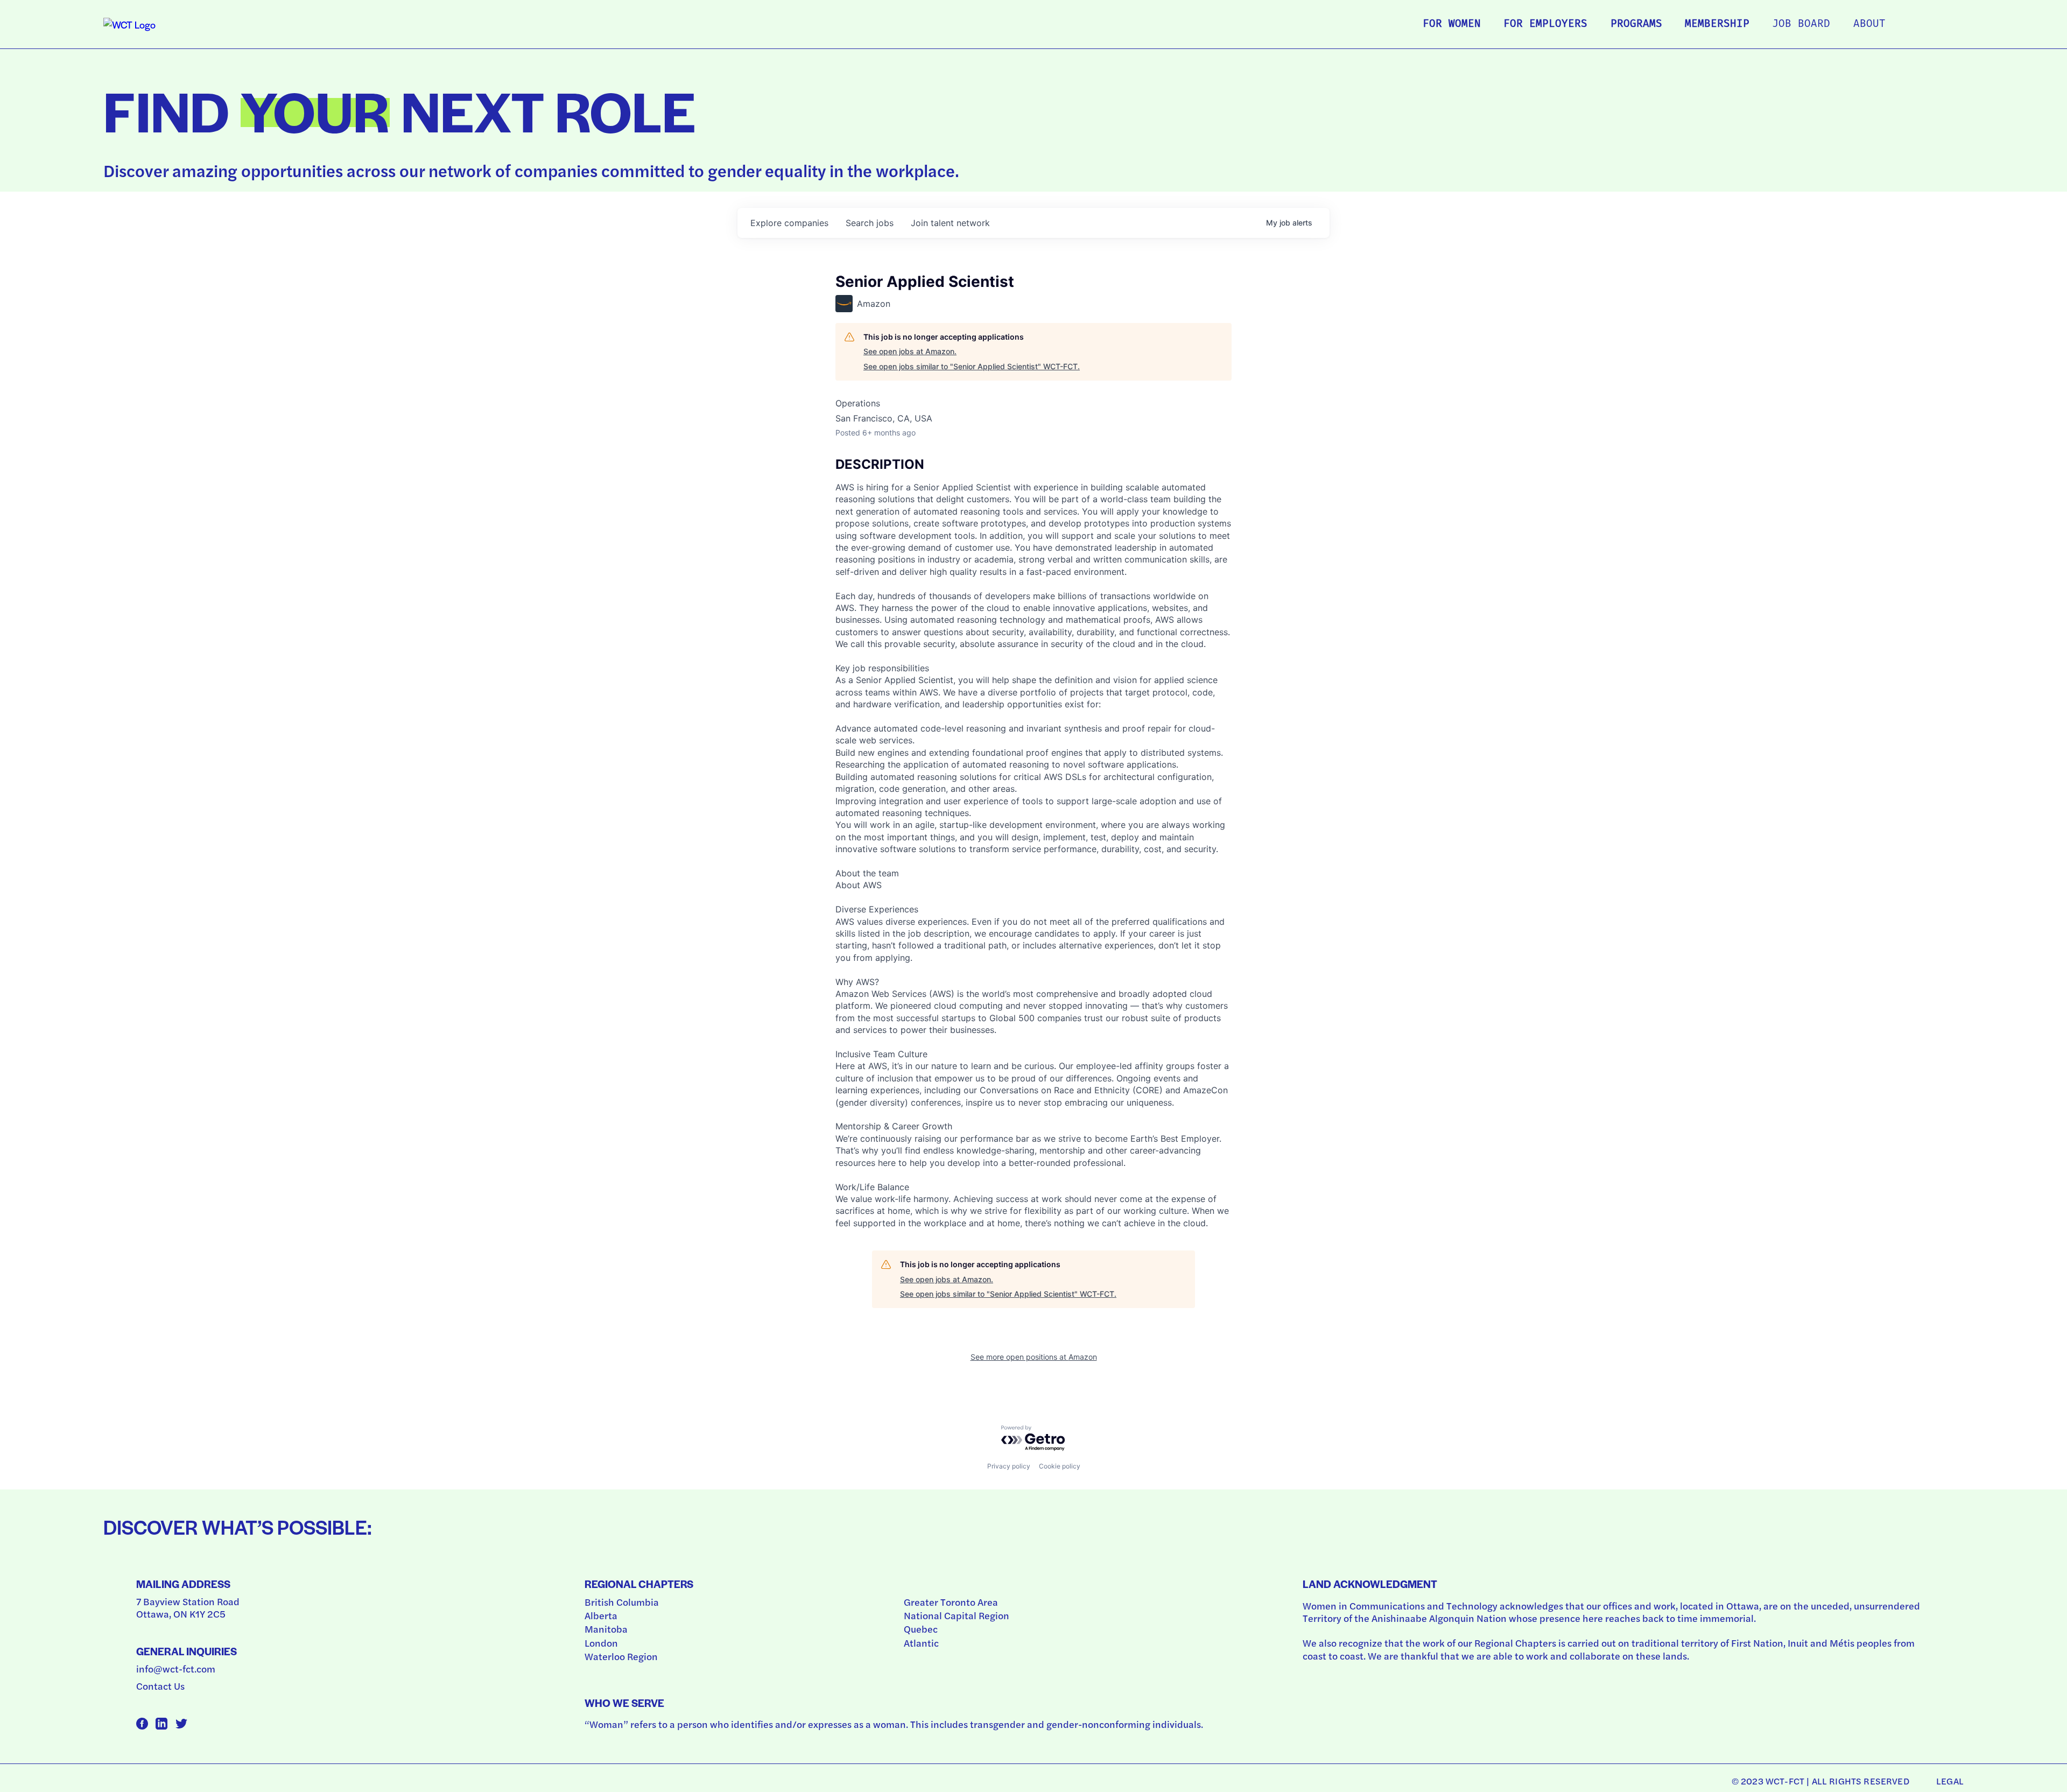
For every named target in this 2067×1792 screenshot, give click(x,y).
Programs (1636, 24)
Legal (1950, 1781)
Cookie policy (1060, 1466)
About (1869, 24)
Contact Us (160, 1686)
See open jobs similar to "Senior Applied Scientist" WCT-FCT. (972, 366)
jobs (870, 223)
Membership (1717, 24)
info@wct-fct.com (176, 1668)
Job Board (1801, 24)
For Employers (1545, 24)
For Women (1452, 24)
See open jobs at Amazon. (910, 351)
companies (789, 223)
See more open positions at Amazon (1034, 1357)
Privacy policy (1009, 1466)
